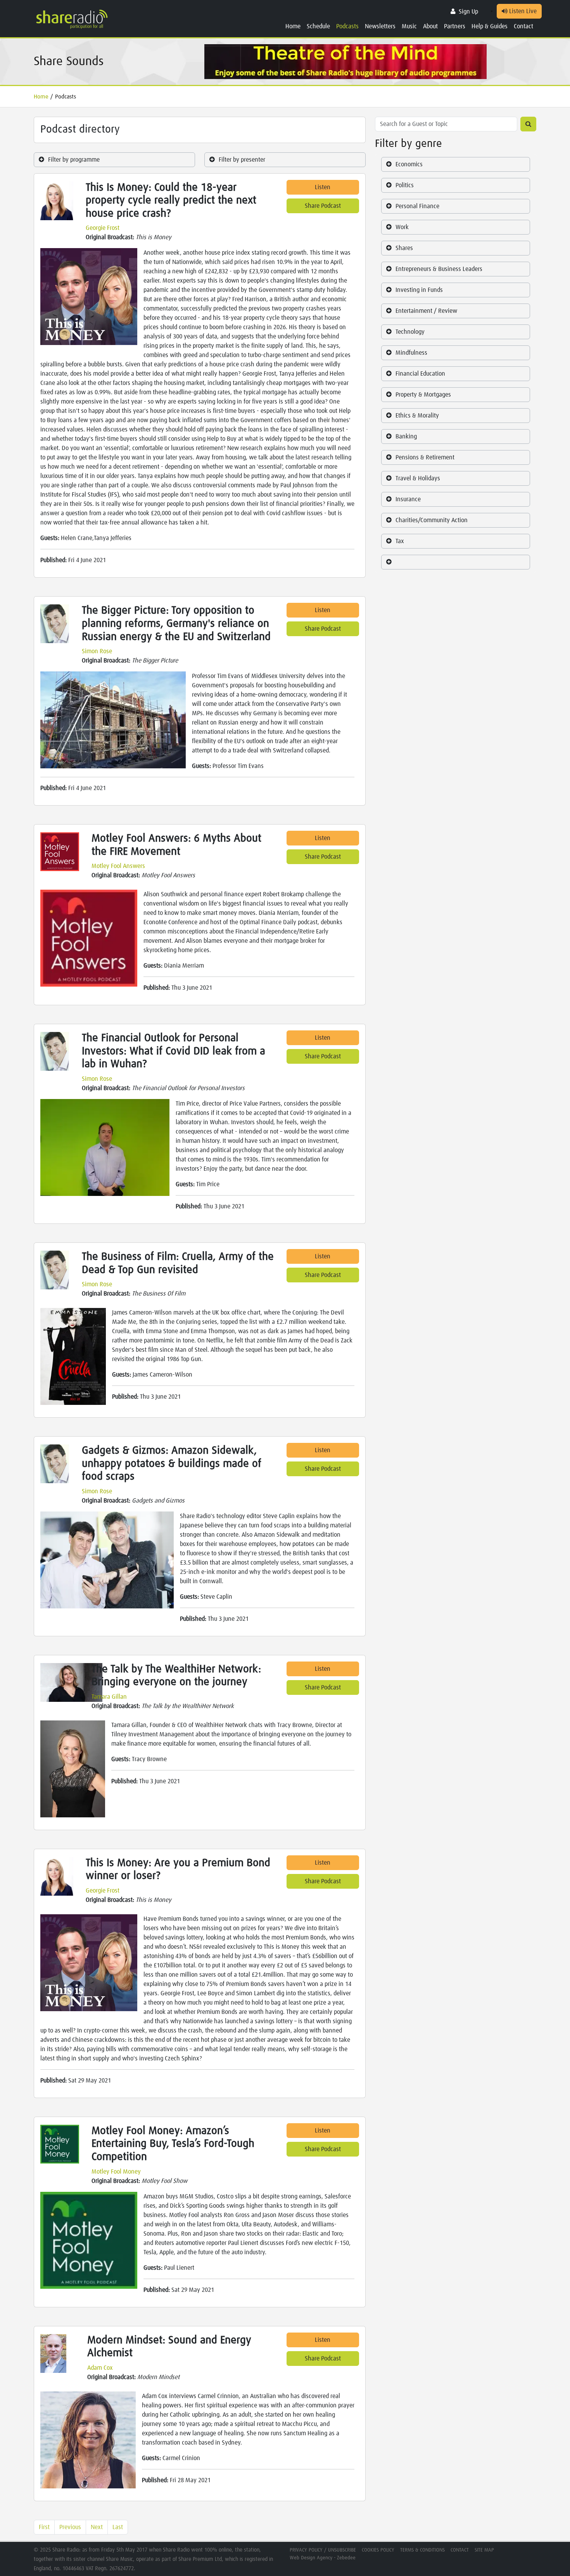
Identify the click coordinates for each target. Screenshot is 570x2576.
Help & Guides (490, 26)
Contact (523, 26)
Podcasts (347, 26)
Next (97, 2527)
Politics (405, 185)
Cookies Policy (378, 2550)
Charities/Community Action (432, 520)
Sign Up (468, 12)
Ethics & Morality (417, 416)
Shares (404, 248)
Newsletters (380, 26)
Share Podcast (323, 206)
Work (402, 227)
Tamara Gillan (109, 1697)
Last (118, 2527)
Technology (410, 332)
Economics (409, 164)
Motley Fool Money (116, 2172)
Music (409, 26)
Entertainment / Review (426, 311)
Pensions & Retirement (425, 457)
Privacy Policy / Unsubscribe (323, 2550)
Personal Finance (417, 206)
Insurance (408, 499)
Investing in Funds (419, 290)
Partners (455, 26)
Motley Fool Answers (118, 866)
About (430, 26)
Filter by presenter (242, 160)
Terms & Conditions (422, 2550)
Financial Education (420, 374)
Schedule (318, 26)
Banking (406, 437)
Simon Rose (97, 651)
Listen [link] (323, 187)
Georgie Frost (103, 228)
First (44, 2527)
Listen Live (522, 11)
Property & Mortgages (423, 395)
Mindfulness (411, 353)
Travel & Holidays (418, 478)
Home (293, 26)
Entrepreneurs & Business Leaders (439, 269)
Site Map (484, 2550)
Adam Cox (100, 2368)
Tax (400, 541)
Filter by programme (74, 160)
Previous (70, 2527)
